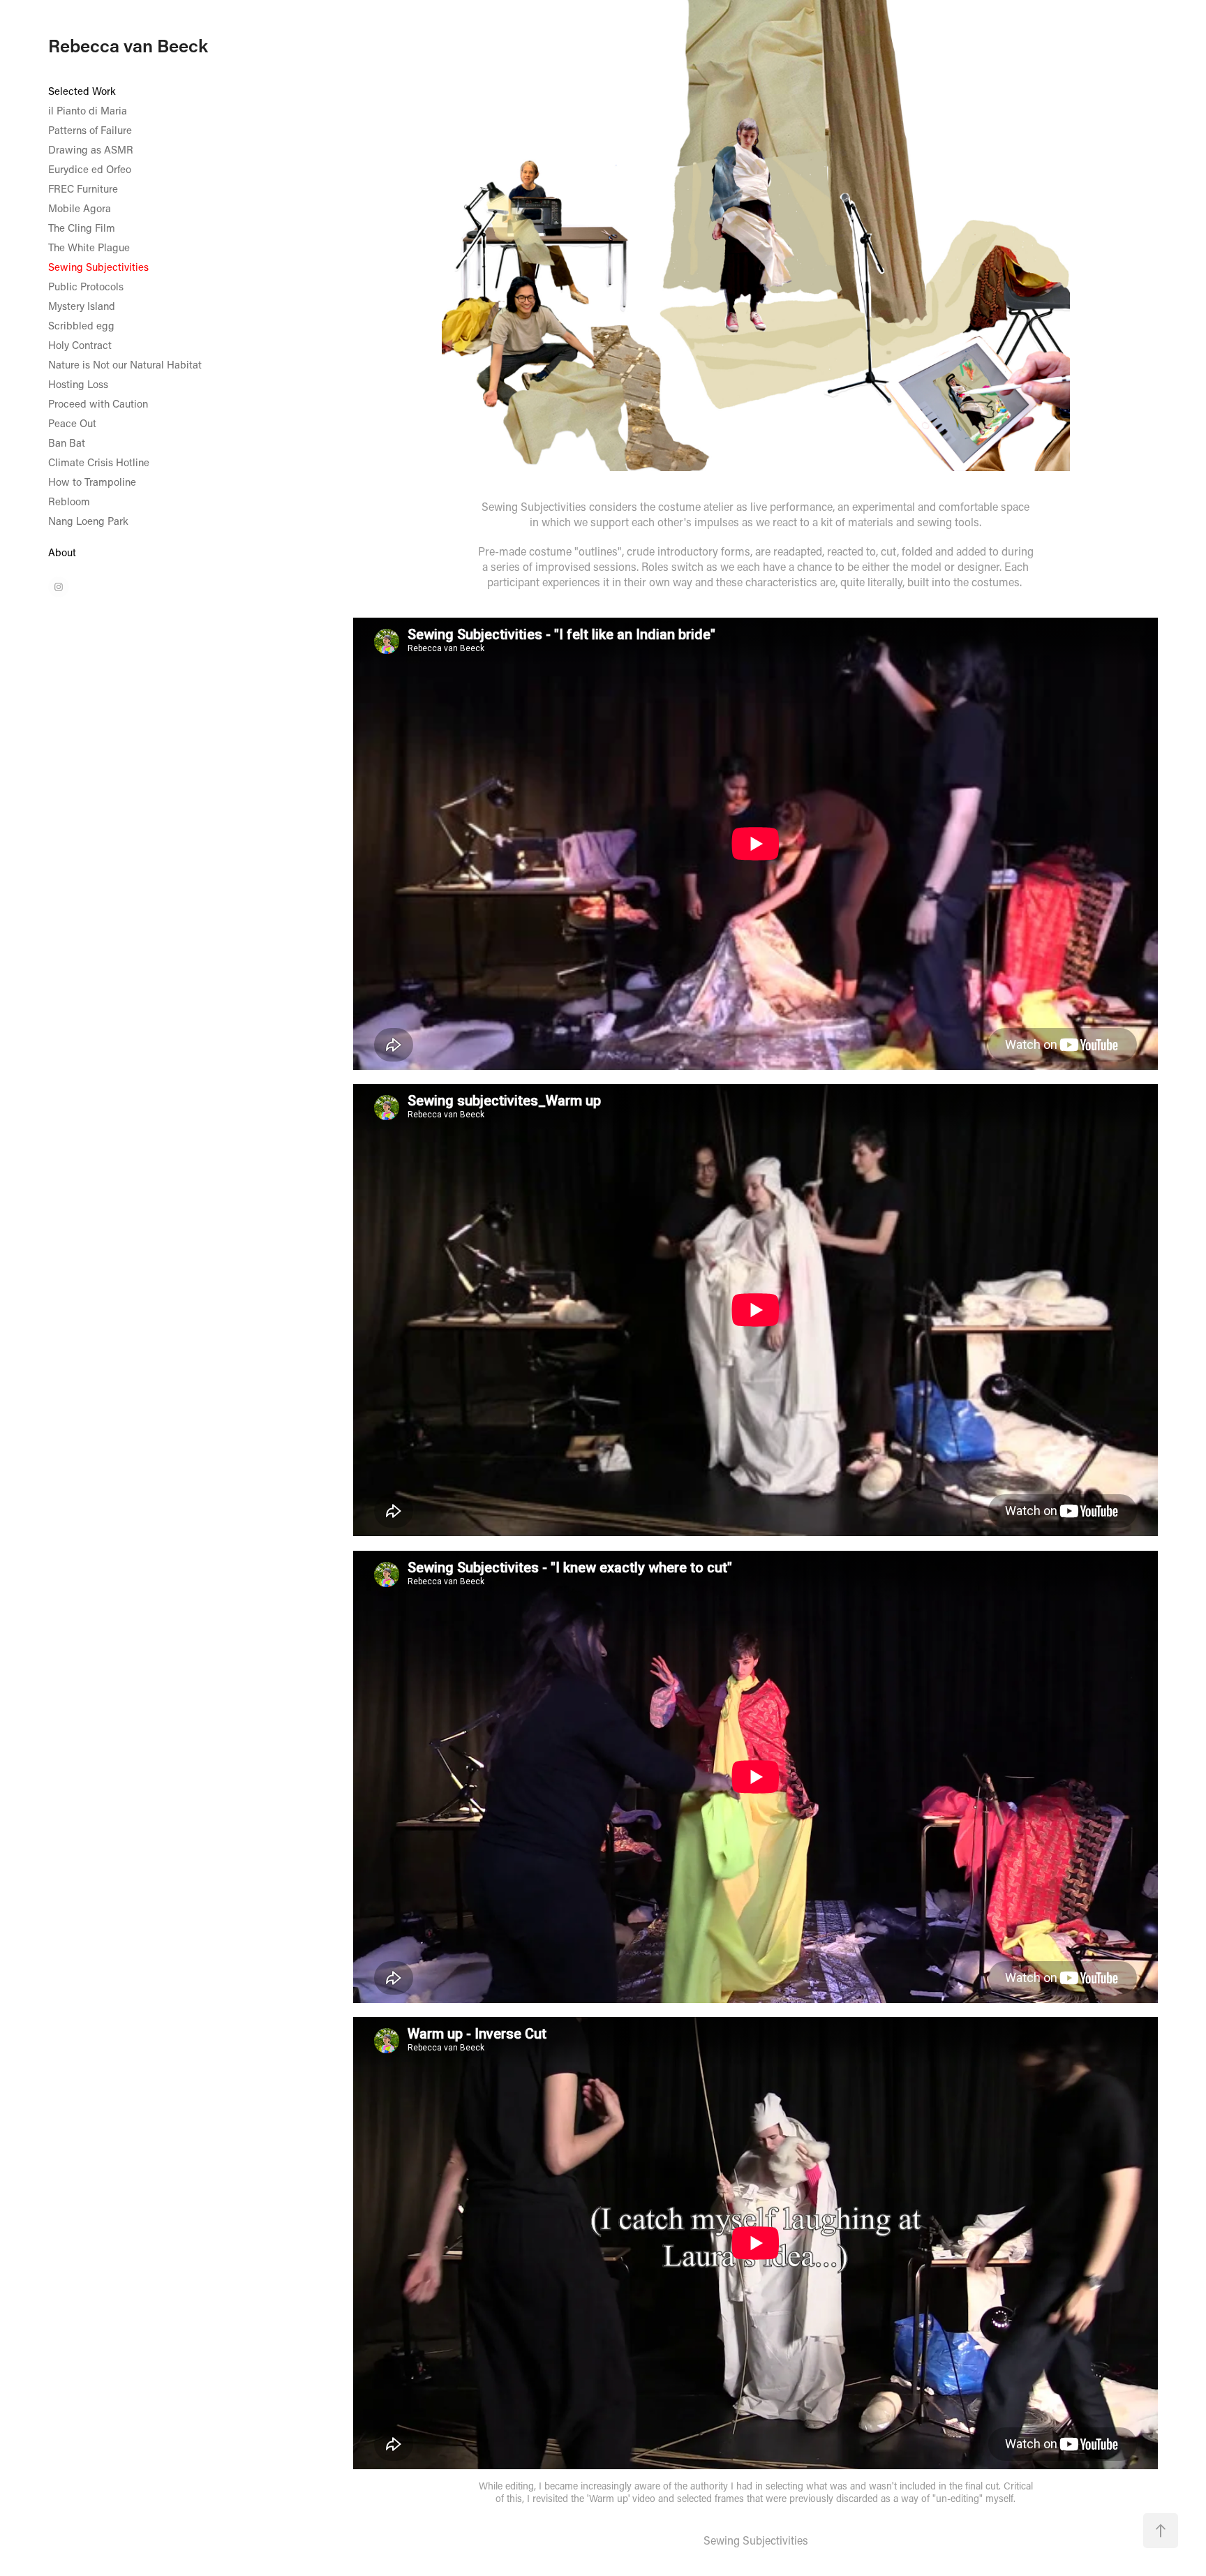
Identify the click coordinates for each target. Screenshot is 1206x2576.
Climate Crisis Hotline (99, 462)
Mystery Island (82, 306)
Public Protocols (86, 286)
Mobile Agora (80, 208)
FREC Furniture (83, 188)
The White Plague (89, 247)
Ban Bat (67, 442)
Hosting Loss (78, 384)
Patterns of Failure (90, 130)
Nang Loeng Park (88, 521)
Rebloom (69, 501)
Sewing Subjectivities (98, 267)
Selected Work (82, 91)
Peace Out (72, 423)
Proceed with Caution (98, 403)
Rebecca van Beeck (128, 45)
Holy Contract (80, 345)
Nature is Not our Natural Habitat (125, 364)
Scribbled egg (81, 325)
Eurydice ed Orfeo (90, 169)
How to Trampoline (92, 482)
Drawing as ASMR (91, 149)
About (62, 552)
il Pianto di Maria (88, 110)
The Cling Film (82, 228)
